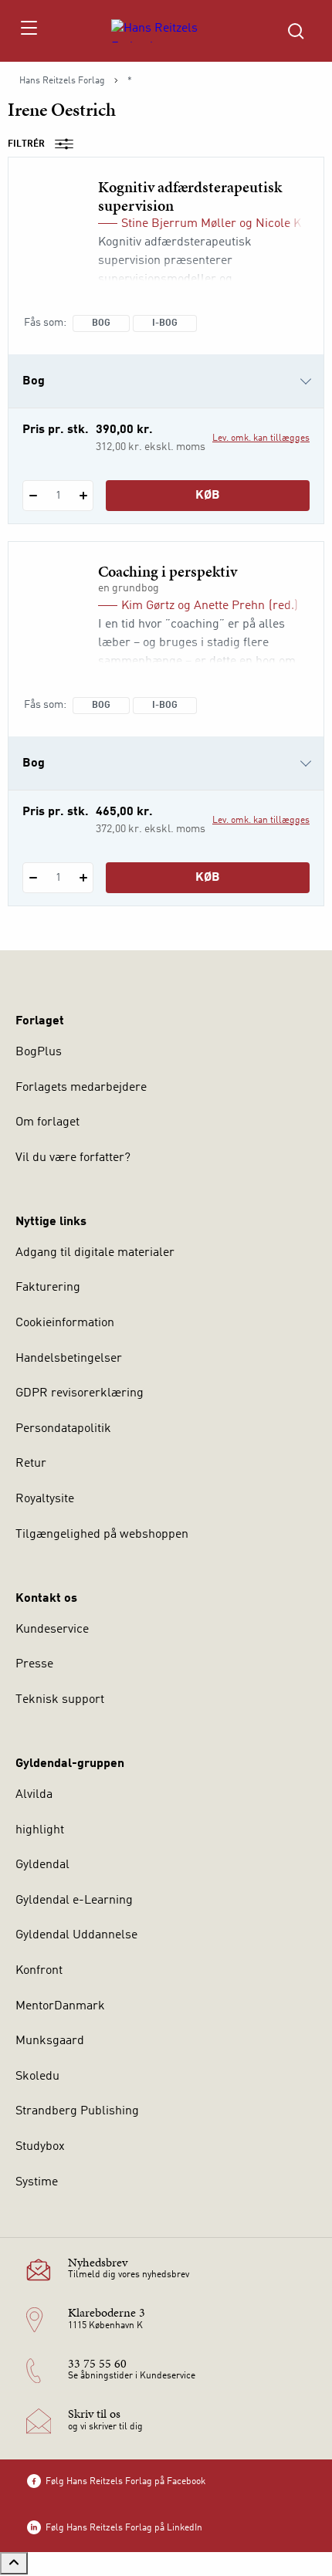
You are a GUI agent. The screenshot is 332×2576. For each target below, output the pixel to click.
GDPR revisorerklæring (80, 1393)
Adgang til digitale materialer (95, 1253)
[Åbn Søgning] (296, 31)
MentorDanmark (60, 2006)
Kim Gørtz (148, 606)
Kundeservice (52, 1630)
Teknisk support (60, 1700)
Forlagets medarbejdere (81, 1088)
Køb (208, 496)
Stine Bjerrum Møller (179, 224)
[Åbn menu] (28, 31)
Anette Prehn (229, 606)
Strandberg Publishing (77, 2111)
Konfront (39, 1971)
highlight (40, 1830)
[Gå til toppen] (14, 2563)
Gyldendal (42, 1865)
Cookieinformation (65, 1323)
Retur (31, 1464)
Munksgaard (50, 2041)
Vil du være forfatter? (73, 1158)
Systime (37, 2182)
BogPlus (39, 1052)
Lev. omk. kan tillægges (261, 438)
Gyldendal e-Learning (74, 1901)
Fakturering (48, 1288)
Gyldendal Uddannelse (76, 1935)
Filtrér (26, 144)
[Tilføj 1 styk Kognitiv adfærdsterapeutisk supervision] (83, 496)
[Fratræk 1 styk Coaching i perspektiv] (33, 878)
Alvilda (34, 1795)
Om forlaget (47, 1122)
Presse (34, 1664)
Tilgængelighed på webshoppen (102, 1535)
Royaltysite (45, 1499)
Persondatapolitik (63, 1429)
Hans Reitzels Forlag (62, 81)
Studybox (40, 2147)
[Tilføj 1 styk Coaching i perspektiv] (83, 878)
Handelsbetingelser (69, 1359)
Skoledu (37, 2077)
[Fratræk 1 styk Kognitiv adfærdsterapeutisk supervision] (33, 496)
